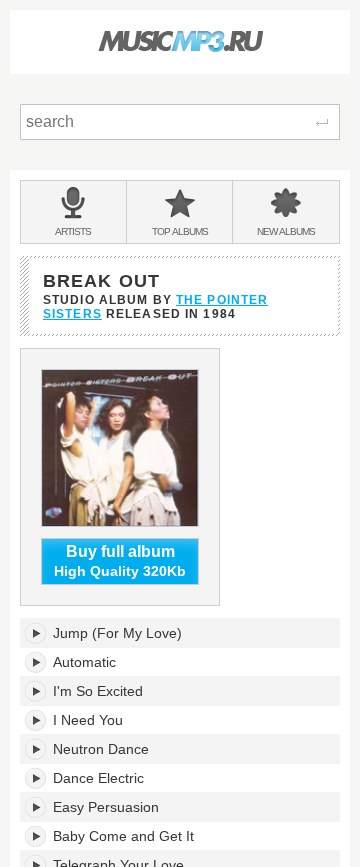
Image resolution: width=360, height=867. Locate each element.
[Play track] (36, 633)
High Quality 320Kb (120, 561)
